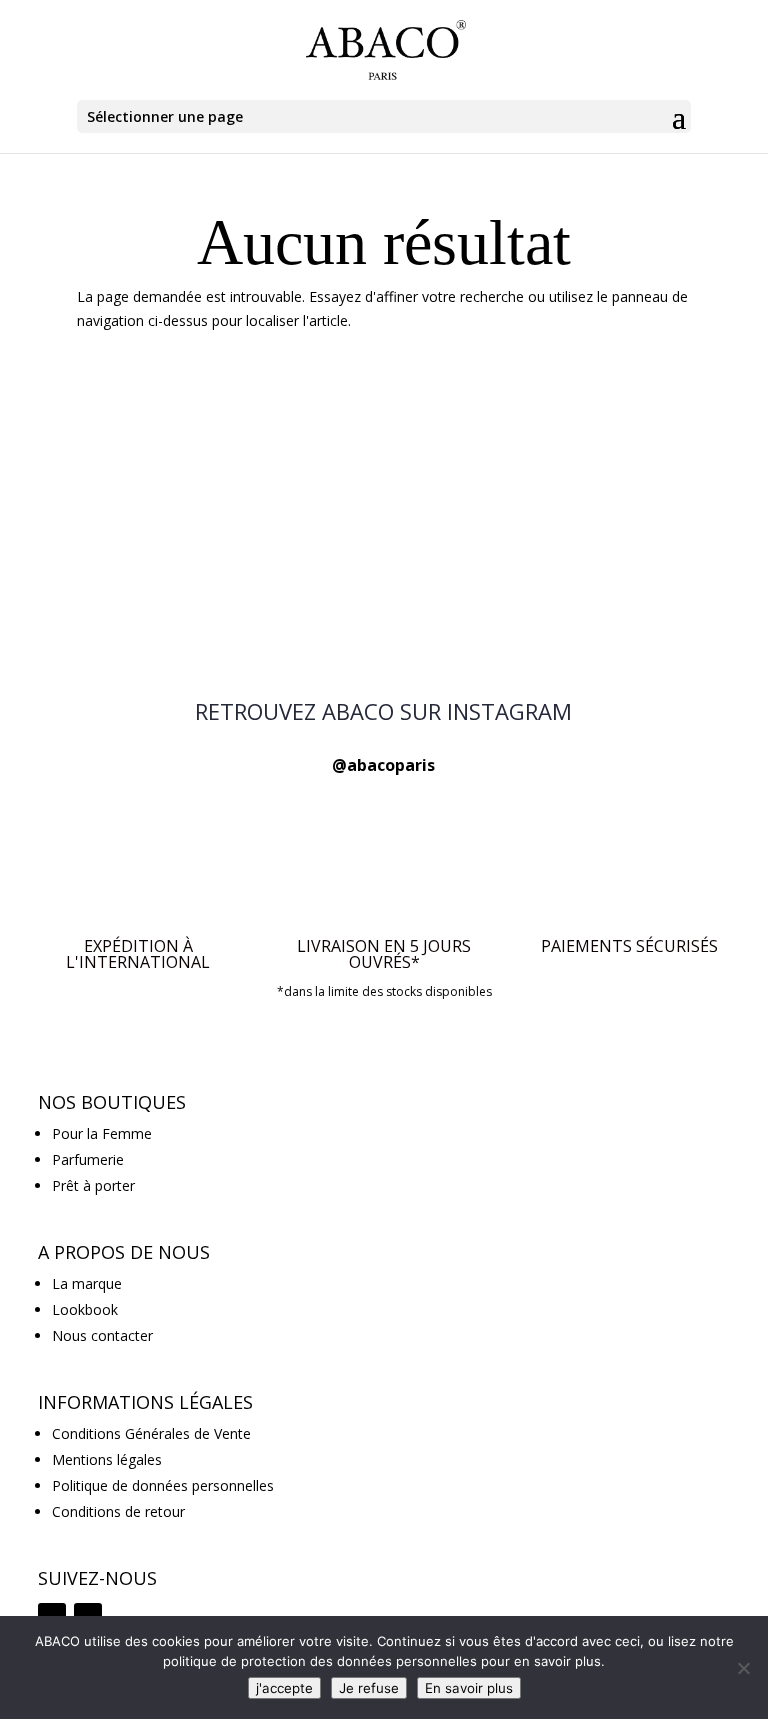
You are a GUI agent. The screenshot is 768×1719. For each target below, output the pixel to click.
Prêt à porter (93, 1185)
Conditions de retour (118, 1511)
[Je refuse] (743, 1668)
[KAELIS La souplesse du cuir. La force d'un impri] (384, 593)
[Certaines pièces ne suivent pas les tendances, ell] (592, 593)
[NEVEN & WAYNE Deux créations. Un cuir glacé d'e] (176, 472)
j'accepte (284, 1688)
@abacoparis (383, 765)
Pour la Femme (102, 1133)
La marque (87, 1283)
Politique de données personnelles (163, 1485)
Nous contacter (102, 1335)
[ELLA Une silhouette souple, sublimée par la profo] (592, 472)
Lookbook (85, 1309)
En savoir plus (469, 1688)
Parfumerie (88, 1159)
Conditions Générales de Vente (151, 1433)
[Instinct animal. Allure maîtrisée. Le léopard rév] (176, 593)
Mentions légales (107, 1459)
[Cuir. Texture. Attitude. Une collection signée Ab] (384, 472)
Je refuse (369, 1688)
